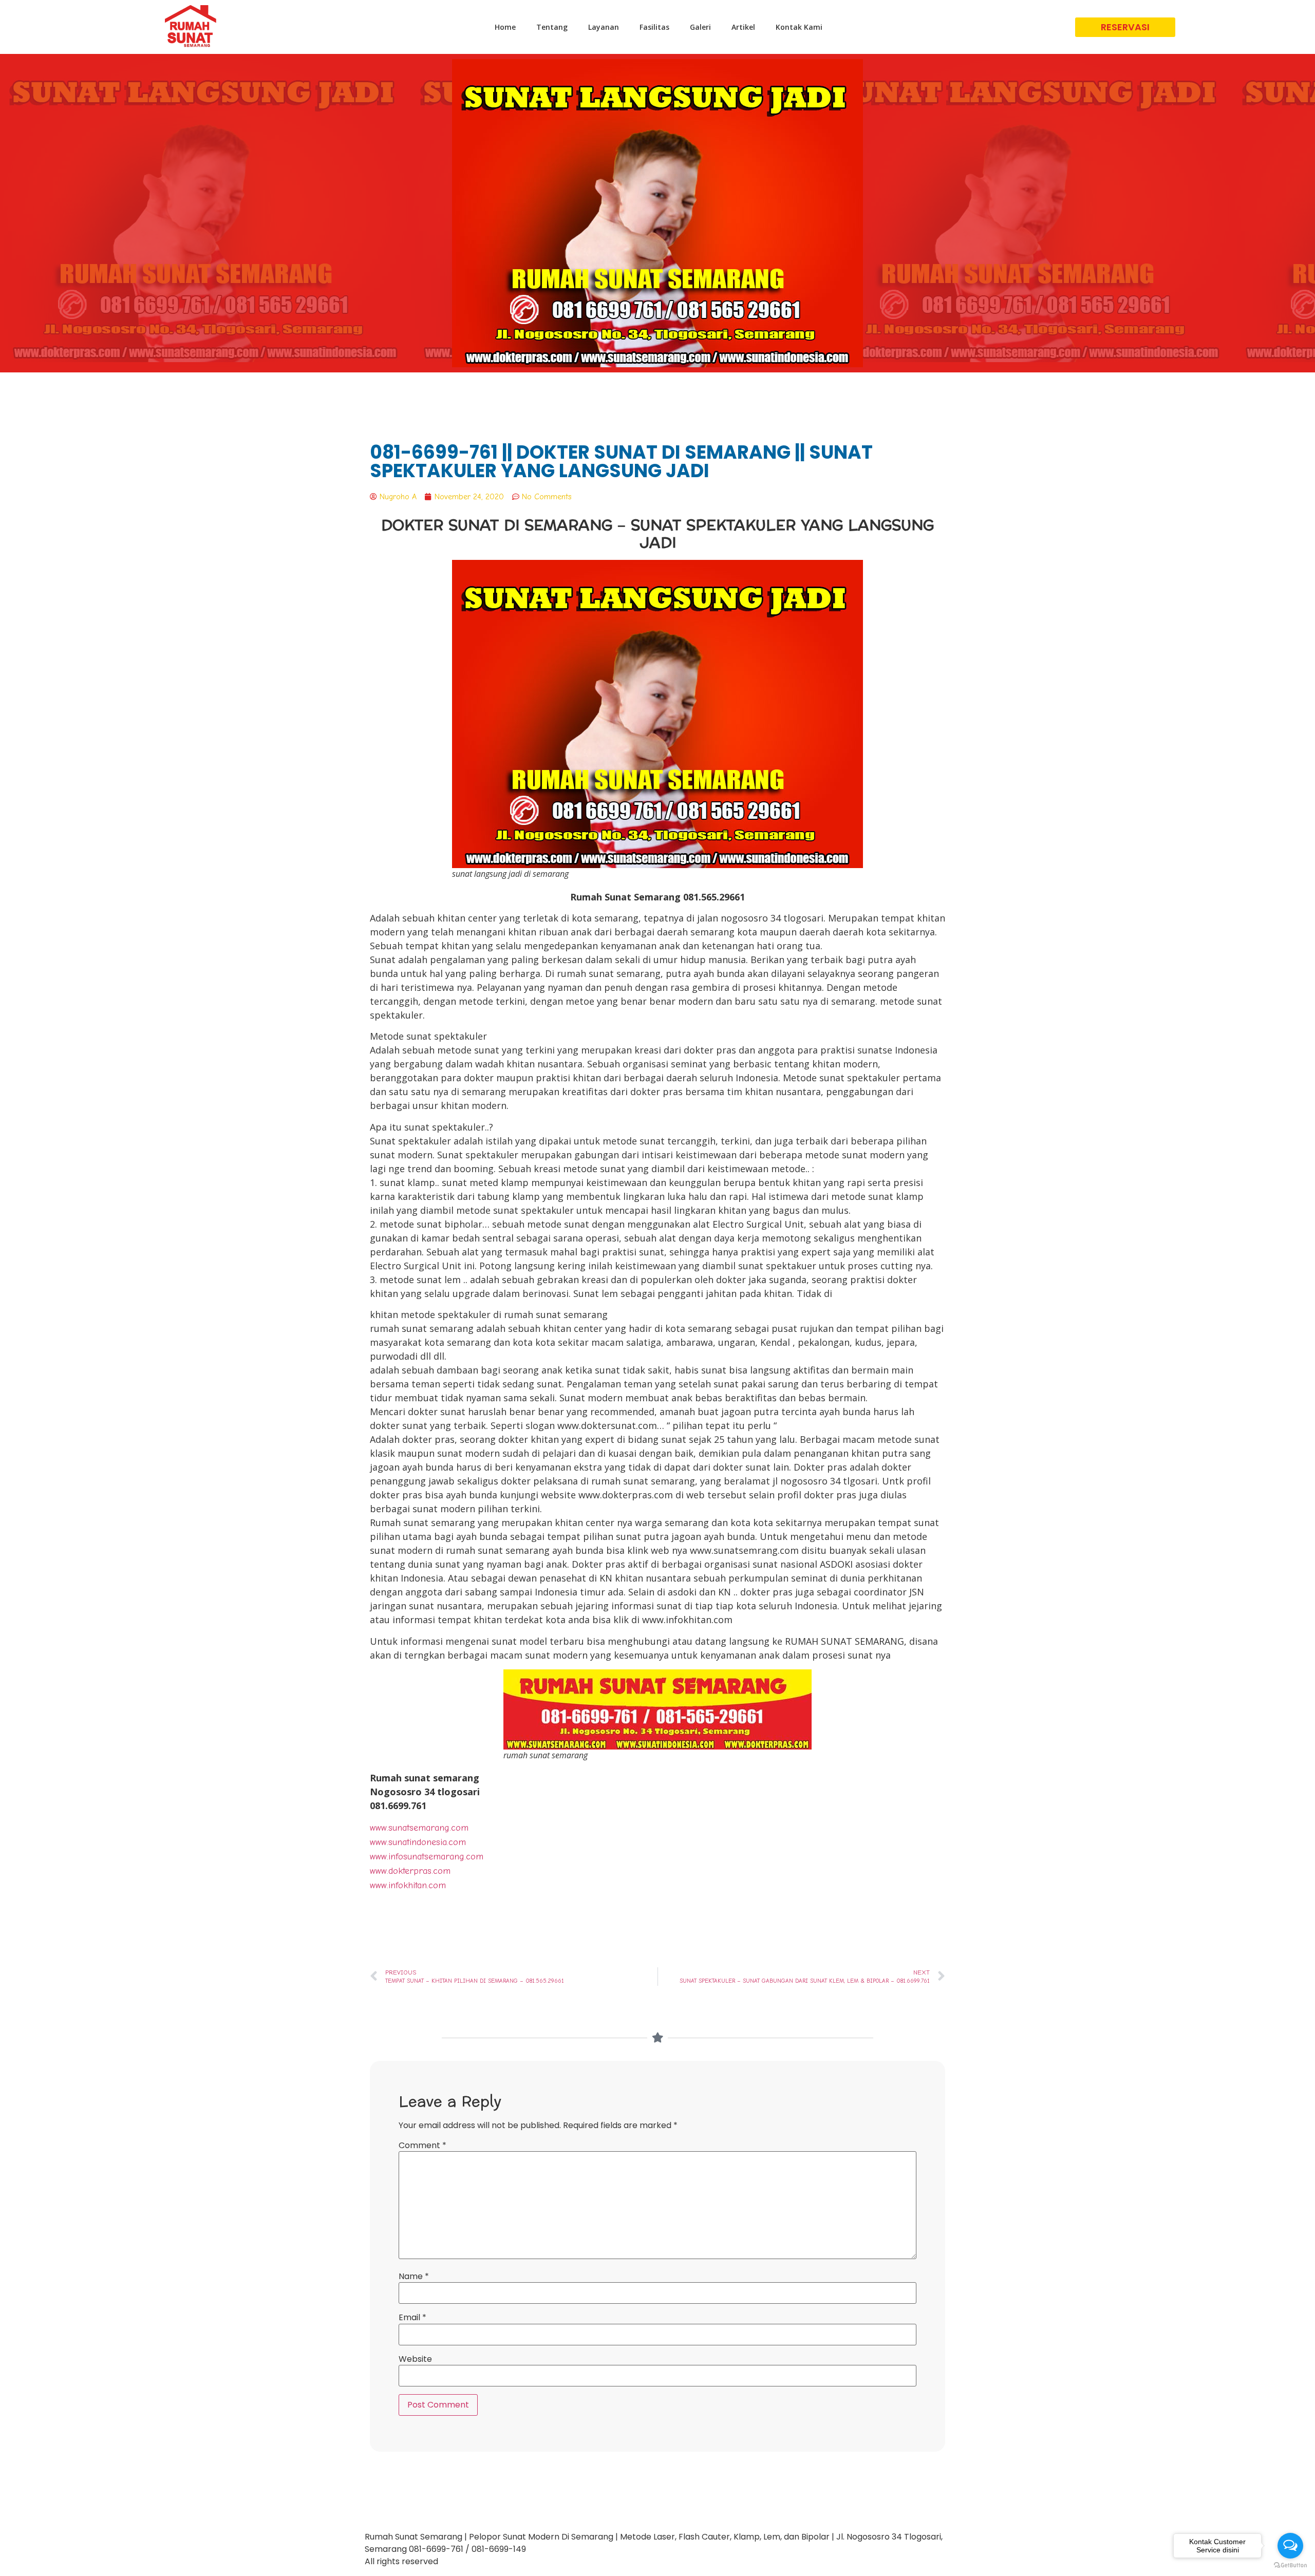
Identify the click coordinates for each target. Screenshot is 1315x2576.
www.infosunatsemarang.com (427, 1857)
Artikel (743, 27)
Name (414, 2277)
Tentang (552, 27)
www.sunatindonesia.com (418, 1842)
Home (505, 27)
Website (415, 2359)
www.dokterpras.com (410, 1871)
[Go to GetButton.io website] (1290, 2565)
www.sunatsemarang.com (419, 1828)
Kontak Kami (799, 27)
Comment (422, 2146)
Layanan (604, 27)
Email (412, 2318)
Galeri (700, 27)
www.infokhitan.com (408, 1885)
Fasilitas (654, 27)
